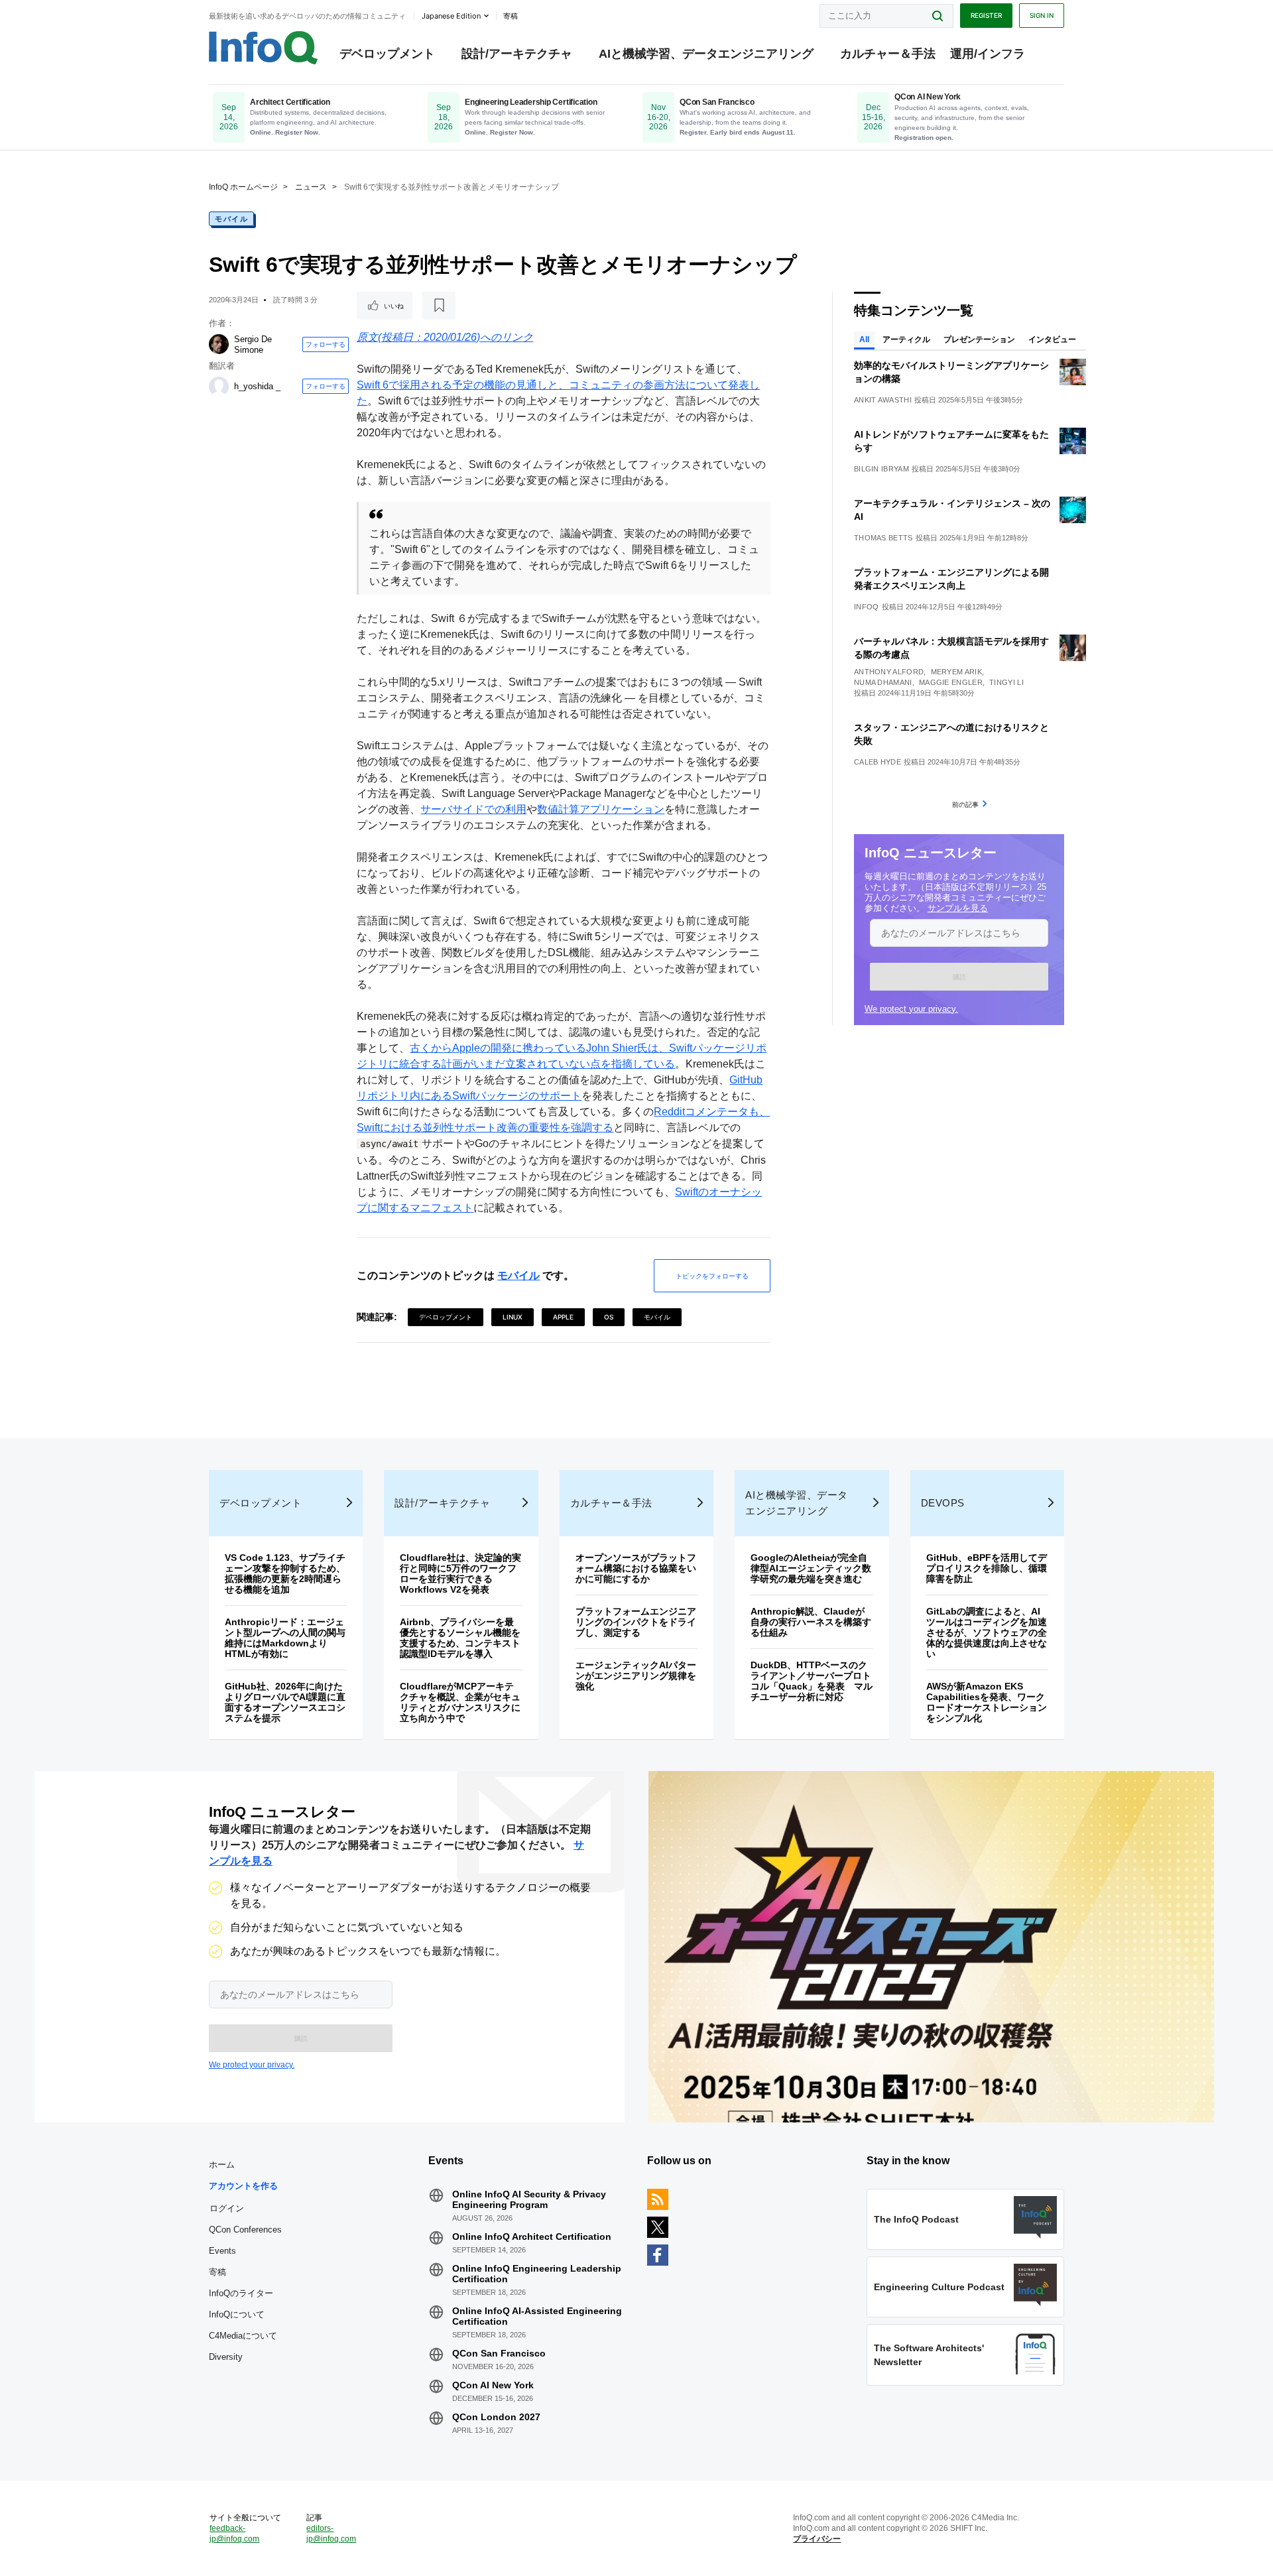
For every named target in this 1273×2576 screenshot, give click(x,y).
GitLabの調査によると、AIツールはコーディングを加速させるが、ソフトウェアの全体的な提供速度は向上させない (987, 1632)
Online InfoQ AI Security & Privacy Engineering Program (529, 2199)
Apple (563, 1317)
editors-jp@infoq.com (331, 2534)
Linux (513, 1317)
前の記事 (965, 804)
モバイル (231, 219)
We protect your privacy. (911, 1009)
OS (609, 1317)
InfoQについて (237, 2314)
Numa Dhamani (883, 682)
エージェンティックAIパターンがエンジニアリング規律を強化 (636, 1676)
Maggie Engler (951, 682)
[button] (959, 977)
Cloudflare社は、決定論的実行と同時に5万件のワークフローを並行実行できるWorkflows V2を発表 (460, 1573)
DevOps (943, 1503)
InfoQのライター (241, 2293)
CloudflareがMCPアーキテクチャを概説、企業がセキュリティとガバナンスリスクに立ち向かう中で (460, 1702)
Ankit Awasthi (883, 400)
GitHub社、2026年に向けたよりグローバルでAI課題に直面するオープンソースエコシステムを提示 (285, 1702)
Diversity (226, 2357)
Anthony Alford (889, 672)
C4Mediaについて (243, 2336)
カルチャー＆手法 (888, 54)
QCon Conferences (245, 2230)
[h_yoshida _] (219, 387)
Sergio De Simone (253, 344)
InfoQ (867, 607)
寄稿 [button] (511, 16)
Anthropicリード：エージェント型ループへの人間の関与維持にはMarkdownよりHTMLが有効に (285, 1638)
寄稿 (217, 2272)
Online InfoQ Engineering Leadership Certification (537, 2274)
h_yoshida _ (257, 386)
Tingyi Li (1006, 682)
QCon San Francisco (499, 2353)
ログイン (227, 2208)
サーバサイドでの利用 (473, 809)
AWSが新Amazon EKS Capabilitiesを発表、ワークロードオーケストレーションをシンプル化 (987, 1702)
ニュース (311, 187)
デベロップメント (387, 54)
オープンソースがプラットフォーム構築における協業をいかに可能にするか (636, 1568)
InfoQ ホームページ (243, 187)
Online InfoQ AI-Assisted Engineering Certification (537, 2316)
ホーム (222, 2165)
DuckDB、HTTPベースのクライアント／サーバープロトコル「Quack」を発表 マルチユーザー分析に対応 (812, 1681)
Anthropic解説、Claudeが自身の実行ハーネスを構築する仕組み (811, 1622)
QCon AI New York (493, 2385)
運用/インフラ (988, 54)
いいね (394, 306)
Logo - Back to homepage (264, 48)
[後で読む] (439, 306)
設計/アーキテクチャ (517, 54)
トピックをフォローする (712, 1276)
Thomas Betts (883, 538)
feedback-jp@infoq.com (234, 2534)
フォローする (326, 344)
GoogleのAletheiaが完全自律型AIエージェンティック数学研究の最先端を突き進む (811, 1568)
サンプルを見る (958, 908)
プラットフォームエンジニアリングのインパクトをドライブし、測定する (636, 1622)
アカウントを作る (243, 2186)
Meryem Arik (956, 672)
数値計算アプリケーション (601, 809)
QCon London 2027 (496, 2417)
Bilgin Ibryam (881, 469)
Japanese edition (451, 16)
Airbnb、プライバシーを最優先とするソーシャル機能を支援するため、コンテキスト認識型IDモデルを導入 (460, 1638)
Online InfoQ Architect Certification (532, 2237)
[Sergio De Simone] (219, 344)
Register (986, 15)
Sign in (1042, 15)
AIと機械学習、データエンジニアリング (706, 54)
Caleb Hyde (878, 762)
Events (222, 2251)
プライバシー (817, 2539)
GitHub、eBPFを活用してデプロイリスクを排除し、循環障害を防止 (987, 1568)
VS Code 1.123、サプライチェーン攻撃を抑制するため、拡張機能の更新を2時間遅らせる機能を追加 (285, 1573)
